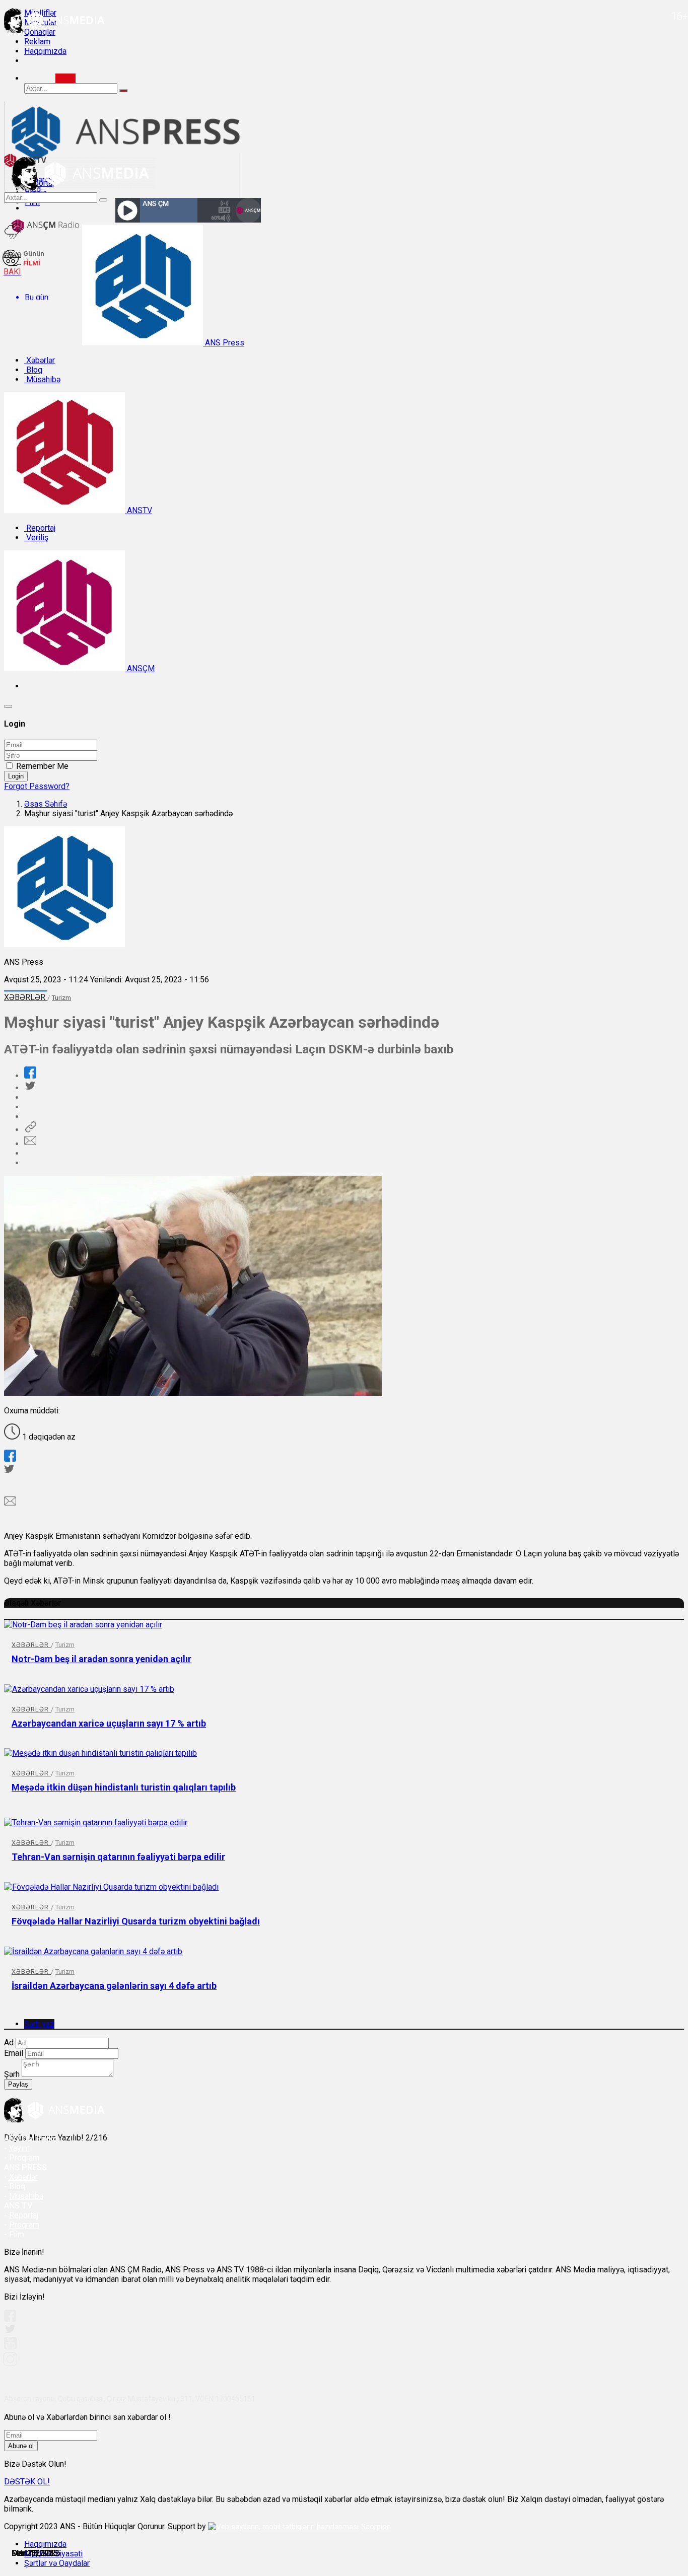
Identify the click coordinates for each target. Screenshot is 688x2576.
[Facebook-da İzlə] (10, 2319)
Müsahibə (42, 379)
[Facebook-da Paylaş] (30, 1076)
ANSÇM (140, 668)
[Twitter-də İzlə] (10, 2331)
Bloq (33, 370)
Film (17, 2234)
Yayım (19, 2148)
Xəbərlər (40, 360)
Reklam (37, 42)
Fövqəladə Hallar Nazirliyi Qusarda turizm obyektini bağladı (136, 1921)
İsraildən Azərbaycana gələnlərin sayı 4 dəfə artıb (114, 1986)
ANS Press (224, 343)
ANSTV (139, 510)
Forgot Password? (37, 786)
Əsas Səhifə (46, 804)
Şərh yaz (39, 2024)
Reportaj (40, 528)
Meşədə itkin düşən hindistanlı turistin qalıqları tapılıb (124, 1787)
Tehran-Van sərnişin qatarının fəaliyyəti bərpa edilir (118, 1857)
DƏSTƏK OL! (27, 2482)
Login (16, 776)
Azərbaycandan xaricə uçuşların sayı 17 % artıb (109, 1723)
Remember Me (42, 766)
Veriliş (36, 538)
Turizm (61, 998)
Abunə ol (21, 2446)
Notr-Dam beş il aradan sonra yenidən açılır (101, 1659)
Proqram (24, 2225)
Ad (9, 2043)
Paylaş (18, 2084)
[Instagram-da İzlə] (11, 2363)
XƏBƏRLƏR (26, 997)
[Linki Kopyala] (30, 1130)
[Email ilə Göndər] (30, 1144)
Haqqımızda (45, 51)
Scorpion (376, 2527)
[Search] (65, 78)
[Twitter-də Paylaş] (30, 1088)
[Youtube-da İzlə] (11, 2347)
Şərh (12, 2074)
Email (14, 2053)
